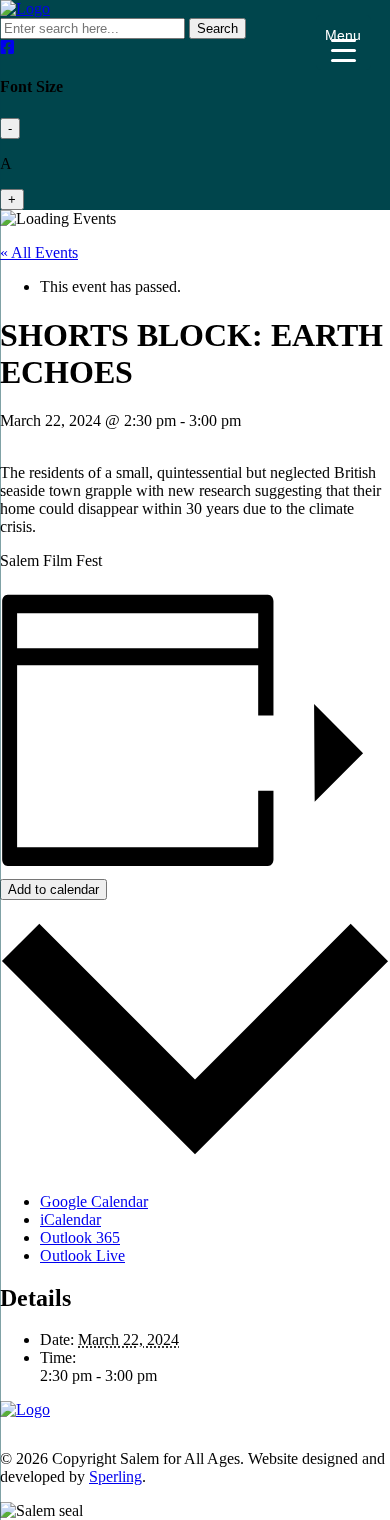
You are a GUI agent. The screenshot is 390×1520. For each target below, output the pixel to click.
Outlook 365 (80, 1237)
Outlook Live (82, 1255)
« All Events (39, 252)
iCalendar (70, 1219)
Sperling (115, 1476)
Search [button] (217, 28)
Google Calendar (94, 1201)
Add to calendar (53, 889)
